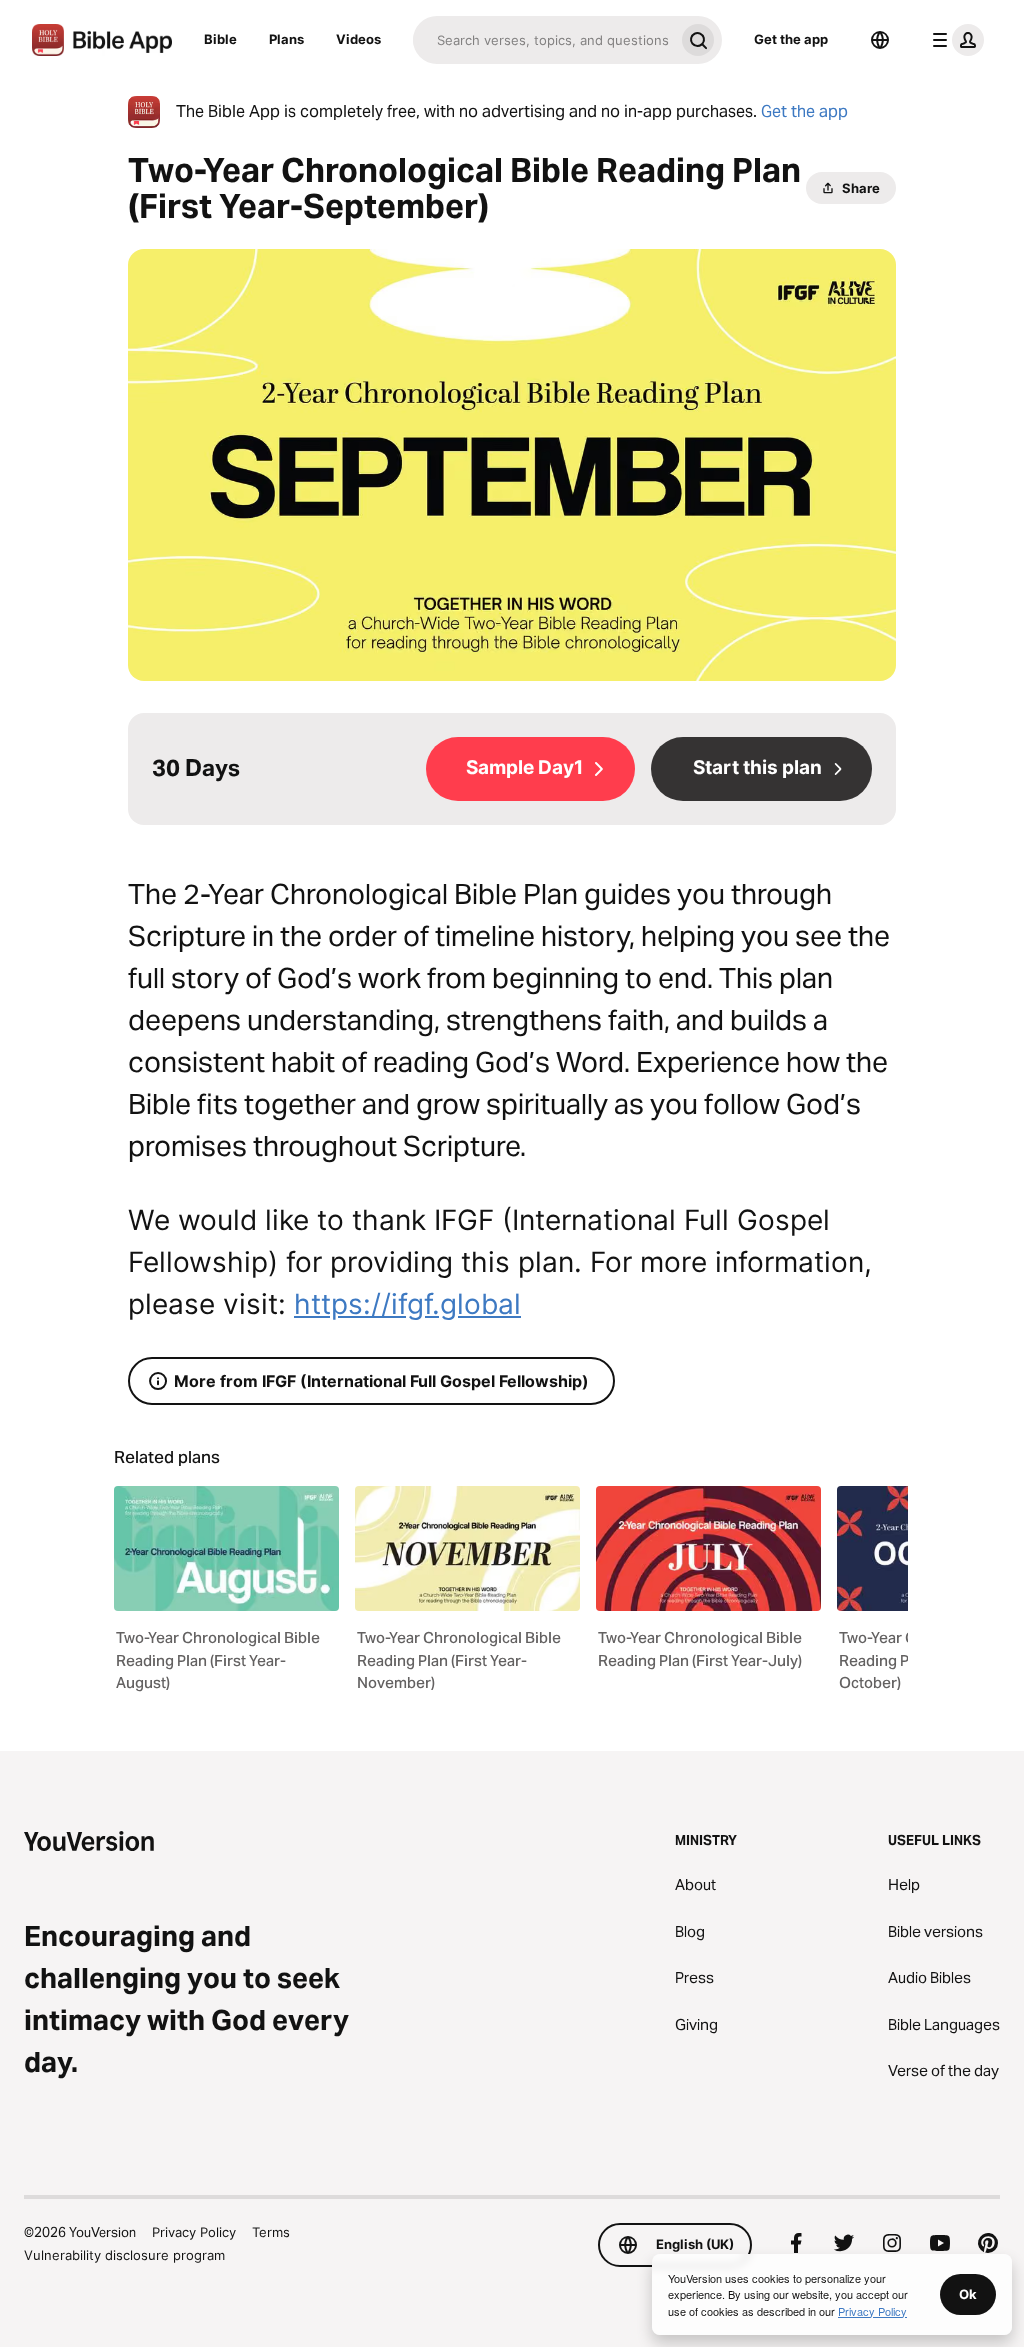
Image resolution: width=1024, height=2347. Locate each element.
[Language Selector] (880, 40)
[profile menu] (954, 40)
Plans (286, 39)
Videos (358, 39)
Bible (220, 39)
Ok (968, 2294)
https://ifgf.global (407, 1304)
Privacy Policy (194, 2232)
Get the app (791, 39)
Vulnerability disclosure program (124, 2255)
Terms (271, 2232)
